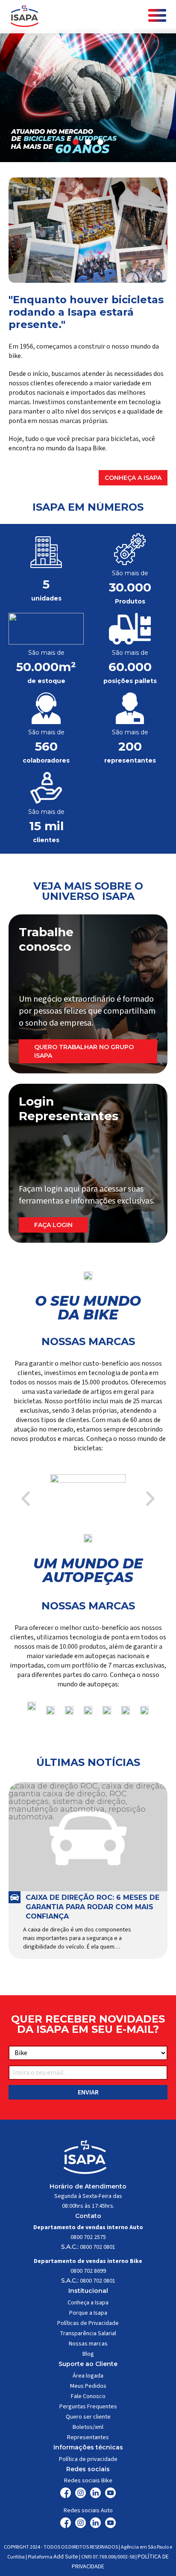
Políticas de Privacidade (88, 2323)
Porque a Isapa (88, 2313)
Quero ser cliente (88, 2417)
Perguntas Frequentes (88, 2407)
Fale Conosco (88, 2396)
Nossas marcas (88, 2344)
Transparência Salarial (88, 2333)
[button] (76, 142)
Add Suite (66, 2557)
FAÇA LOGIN (53, 1225)
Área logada (88, 2376)
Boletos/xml (88, 2427)
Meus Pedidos (88, 2386)
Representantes (88, 2437)
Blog (88, 2354)
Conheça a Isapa (133, 478)
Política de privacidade (88, 2459)
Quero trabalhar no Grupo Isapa (84, 1051)
